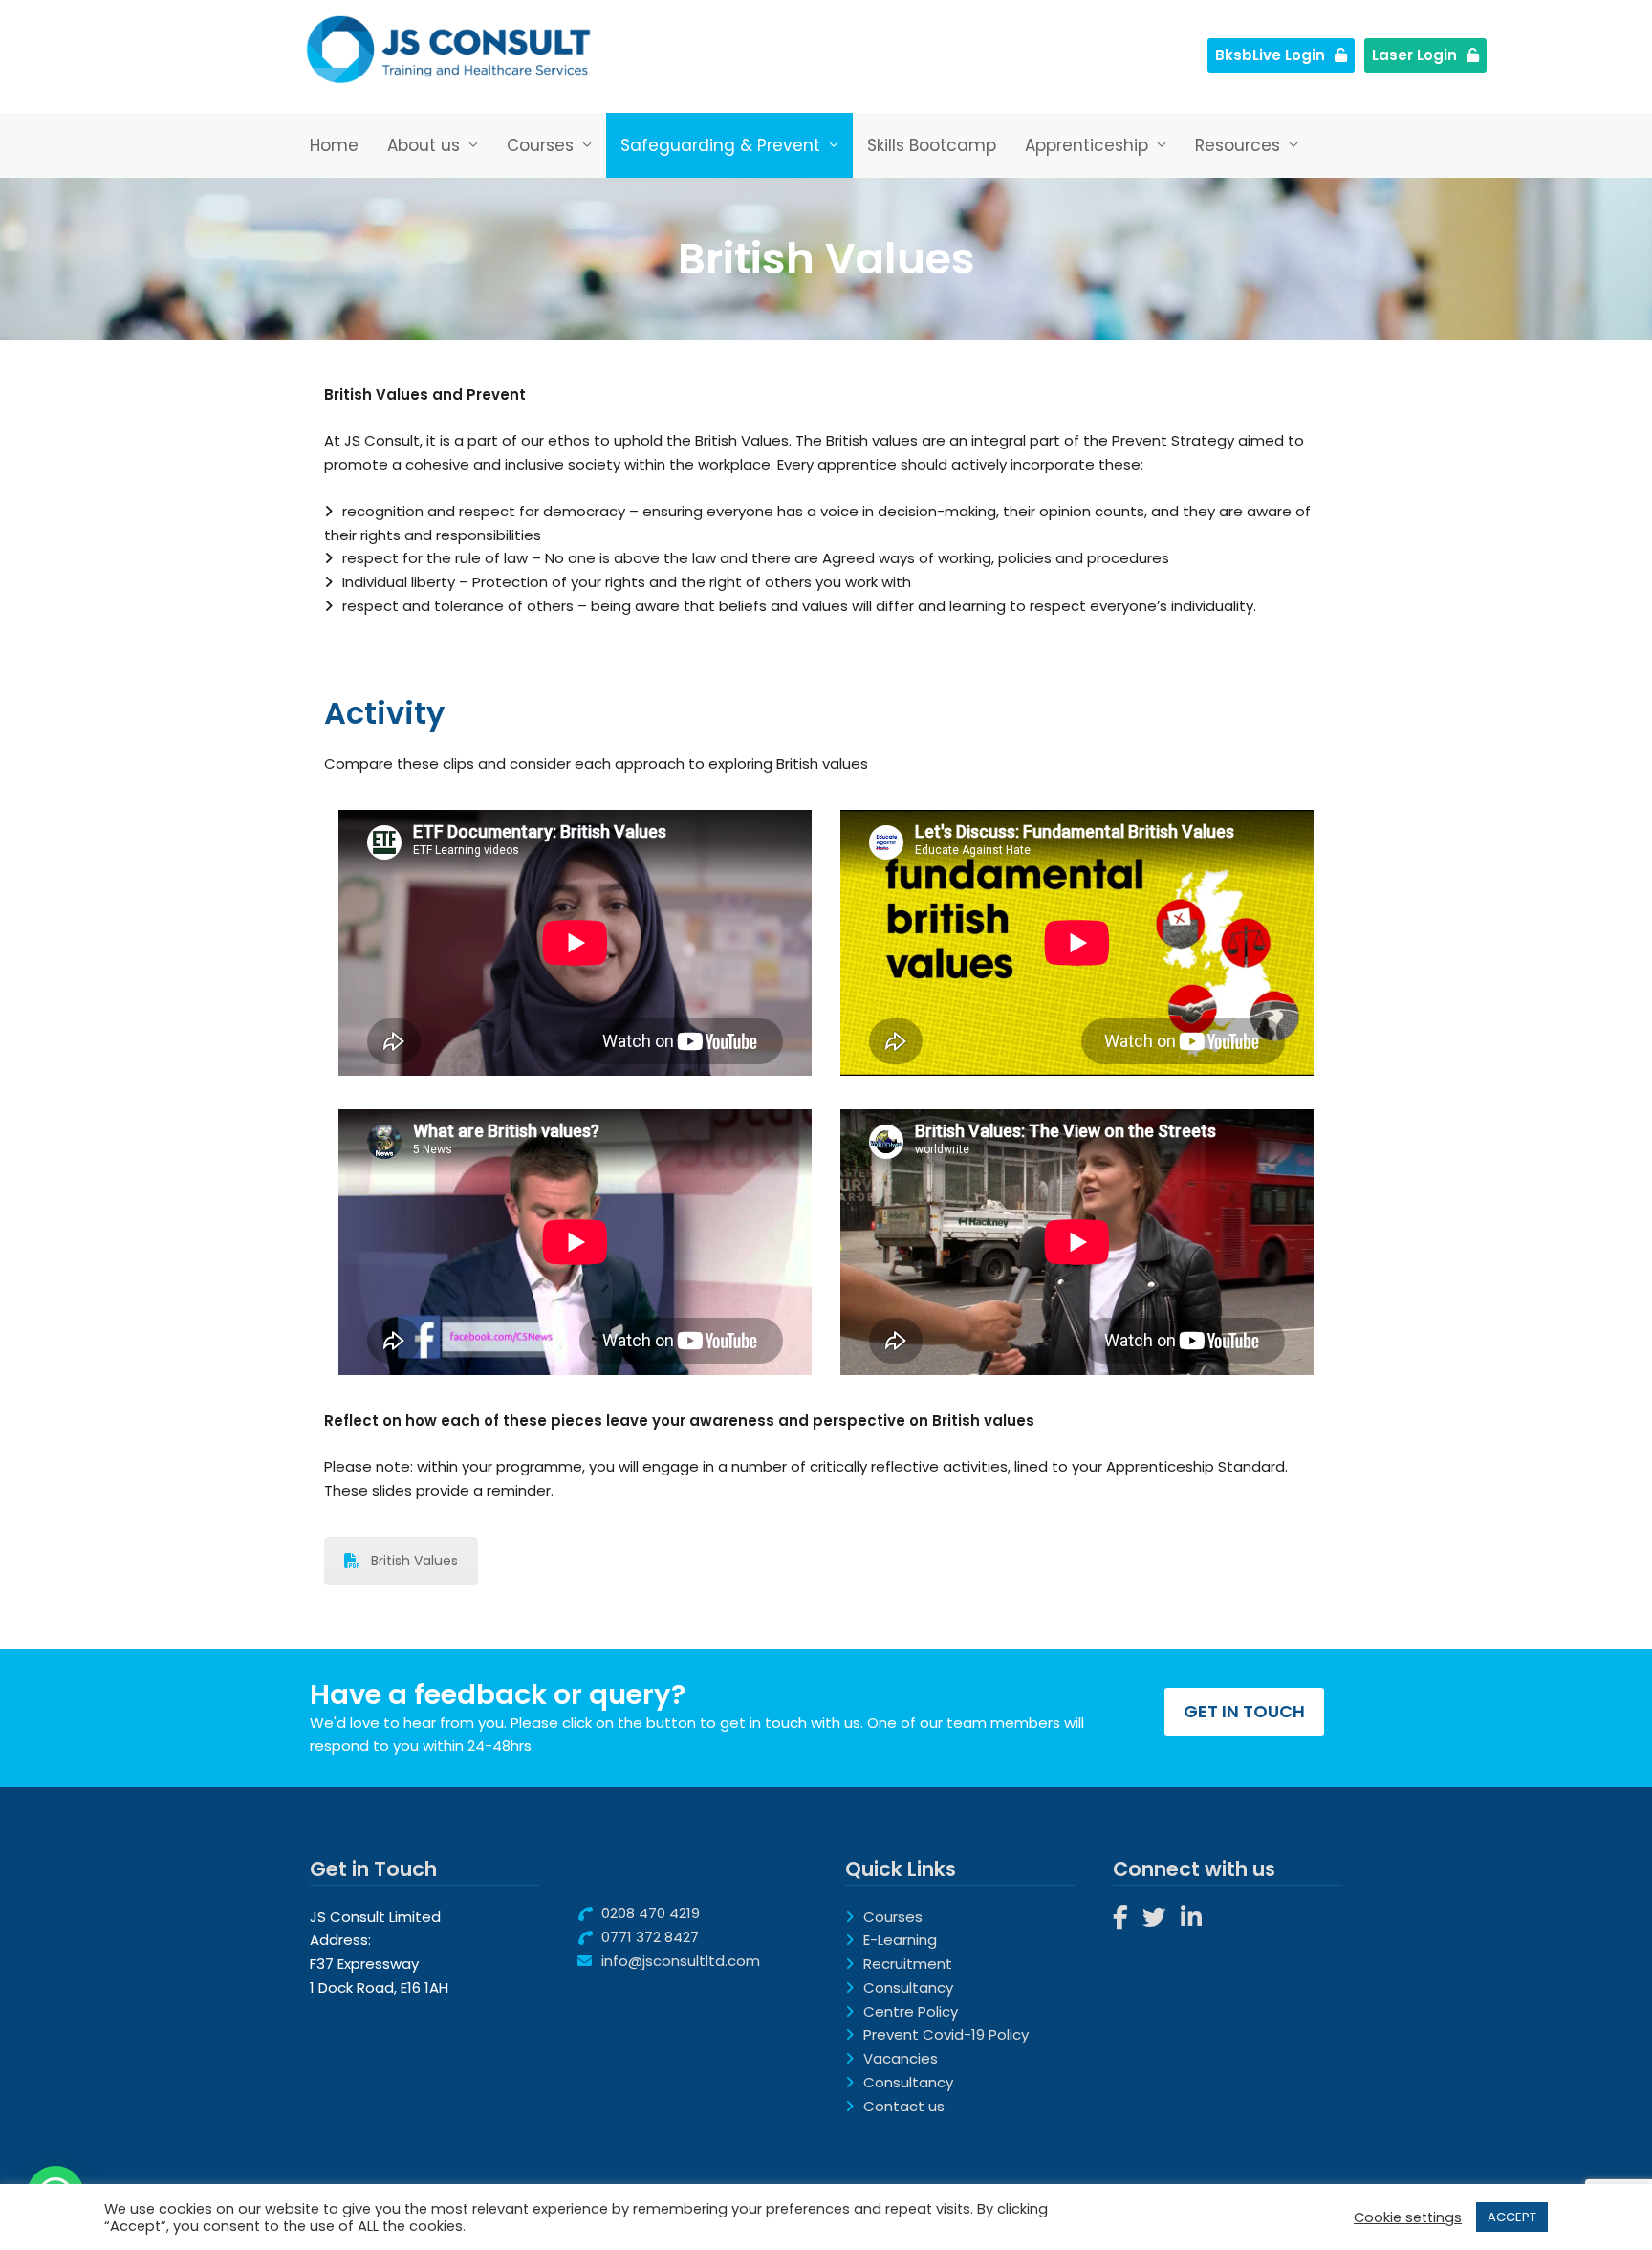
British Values (414, 1561)
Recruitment (908, 1964)
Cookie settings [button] (1408, 2217)
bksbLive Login (1270, 55)
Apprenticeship (1087, 145)
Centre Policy (911, 2011)
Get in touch (1244, 1711)
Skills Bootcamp (932, 145)
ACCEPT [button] (1512, 2217)
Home (334, 145)
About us (424, 145)
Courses (540, 145)
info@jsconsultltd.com (681, 1961)
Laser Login (1414, 55)
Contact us (904, 2106)
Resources (1238, 145)
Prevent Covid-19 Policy (946, 2034)
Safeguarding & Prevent (720, 145)
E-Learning (900, 1940)
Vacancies (901, 2058)
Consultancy (908, 1988)
